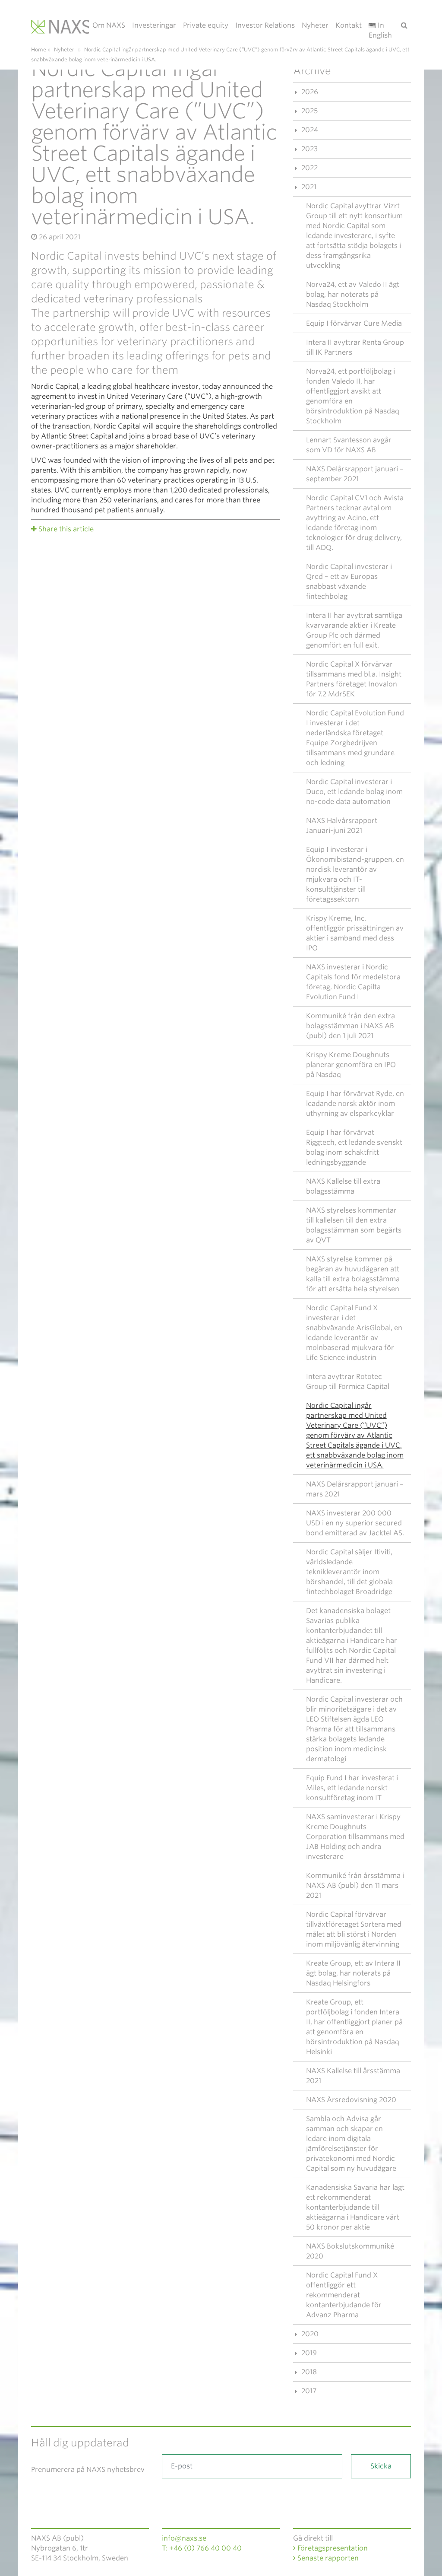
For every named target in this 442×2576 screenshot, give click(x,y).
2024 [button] (309, 130)
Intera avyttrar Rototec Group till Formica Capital (348, 1382)
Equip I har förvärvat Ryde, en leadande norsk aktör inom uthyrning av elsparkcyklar (355, 1104)
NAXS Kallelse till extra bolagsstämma (343, 1186)
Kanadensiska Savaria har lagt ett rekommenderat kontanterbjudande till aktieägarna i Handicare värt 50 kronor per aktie (355, 2207)
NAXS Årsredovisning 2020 (351, 2100)
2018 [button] (308, 2372)
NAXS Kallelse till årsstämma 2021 (353, 2076)
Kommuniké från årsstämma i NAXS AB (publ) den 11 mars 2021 (355, 1885)
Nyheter (315, 25)
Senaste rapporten (327, 2558)
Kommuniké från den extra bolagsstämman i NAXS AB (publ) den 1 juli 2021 (350, 1026)
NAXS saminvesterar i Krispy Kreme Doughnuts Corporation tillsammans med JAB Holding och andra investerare (355, 1837)
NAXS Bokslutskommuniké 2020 (350, 2251)
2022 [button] (309, 168)
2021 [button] (308, 187)
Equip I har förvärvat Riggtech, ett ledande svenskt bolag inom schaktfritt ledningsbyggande (354, 1147)
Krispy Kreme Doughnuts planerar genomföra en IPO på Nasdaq (351, 1065)
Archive (312, 71)
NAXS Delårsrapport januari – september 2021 (355, 474)
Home (39, 49)
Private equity (206, 25)
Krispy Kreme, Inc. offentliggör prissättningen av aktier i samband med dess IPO (355, 933)
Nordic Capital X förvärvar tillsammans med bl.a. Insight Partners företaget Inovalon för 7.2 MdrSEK (354, 679)
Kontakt (349, 25)
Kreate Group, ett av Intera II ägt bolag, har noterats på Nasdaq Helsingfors (353, 1973)
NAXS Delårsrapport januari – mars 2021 (355, 1489)
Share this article (66, 529)
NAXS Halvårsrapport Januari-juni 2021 (342, 826)
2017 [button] (308, 2391)
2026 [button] (309, 92)
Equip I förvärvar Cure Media (354, 323)
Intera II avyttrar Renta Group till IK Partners (355, 347)
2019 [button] (308, 2353)
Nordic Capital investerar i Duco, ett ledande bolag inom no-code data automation (354, 792)
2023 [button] (309, 149)
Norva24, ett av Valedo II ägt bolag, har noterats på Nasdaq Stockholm (353, 294)
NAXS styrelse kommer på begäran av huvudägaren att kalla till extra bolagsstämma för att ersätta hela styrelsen (353, 1274)
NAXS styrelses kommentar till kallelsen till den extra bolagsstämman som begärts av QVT (354, 1225)
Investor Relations (265, 25)
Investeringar (154, 25)
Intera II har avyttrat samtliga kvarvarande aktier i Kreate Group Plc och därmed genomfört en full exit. (354, 630)
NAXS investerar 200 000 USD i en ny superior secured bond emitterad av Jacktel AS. (355, 1523)
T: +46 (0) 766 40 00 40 (202, 2548)
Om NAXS (109, 25)
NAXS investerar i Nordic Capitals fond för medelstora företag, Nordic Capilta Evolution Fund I (353, 982)
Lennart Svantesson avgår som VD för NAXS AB (349, 445)
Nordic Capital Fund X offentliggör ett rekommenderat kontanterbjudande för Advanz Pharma (344, 2295)
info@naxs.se (184, 2538)
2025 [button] (309, 111)
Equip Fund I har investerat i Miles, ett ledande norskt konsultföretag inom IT (352, 1788)
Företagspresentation (332, 2548)
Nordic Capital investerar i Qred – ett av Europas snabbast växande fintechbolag (349, 581)
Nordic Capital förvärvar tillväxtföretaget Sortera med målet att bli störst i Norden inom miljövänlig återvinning (354, 1929)
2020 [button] (309, 2334)
